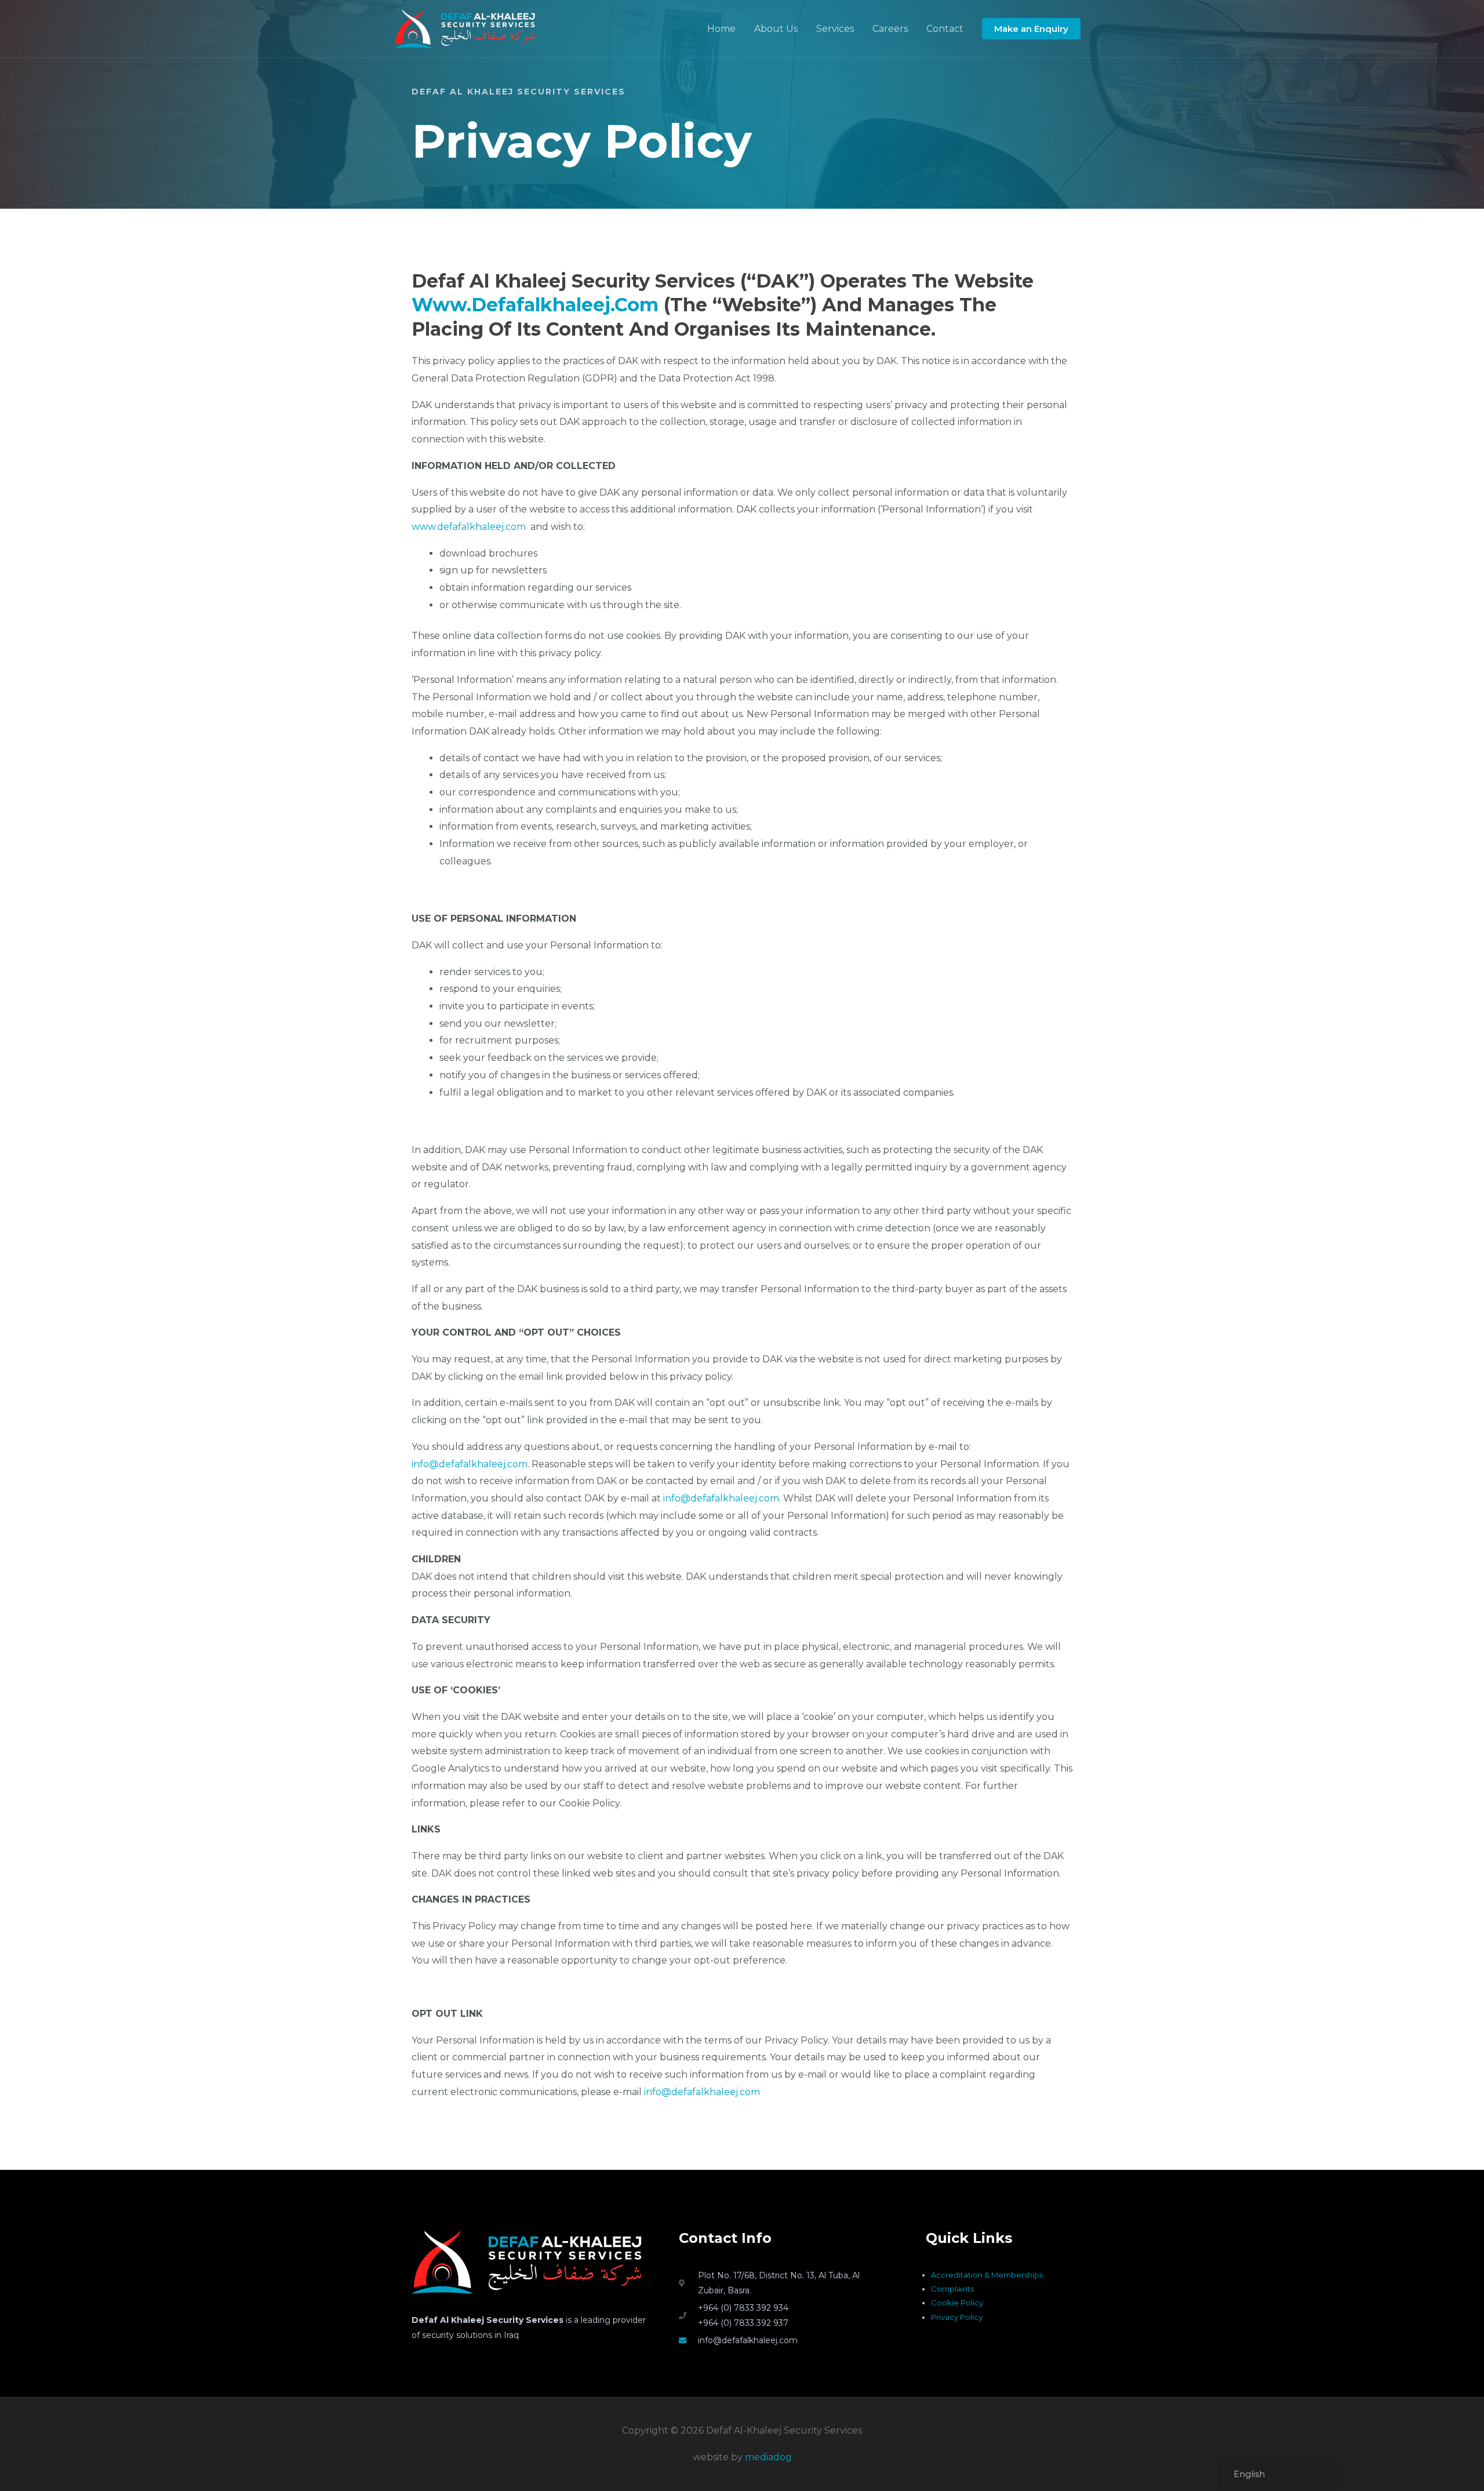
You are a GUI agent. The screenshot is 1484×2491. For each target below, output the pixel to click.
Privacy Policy (957, 2317)
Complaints (952, 2289)
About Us (776, 29)
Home (721, 29)
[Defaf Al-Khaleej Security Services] (465, 28)
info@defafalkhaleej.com (470, 1464)
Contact (945, 29)
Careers (890, 29)
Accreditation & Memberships (987, 2275)
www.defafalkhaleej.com (535, 305)
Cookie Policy (957, 2303)
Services (835, 29)
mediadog (768, 2457)
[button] (1031, 29)
